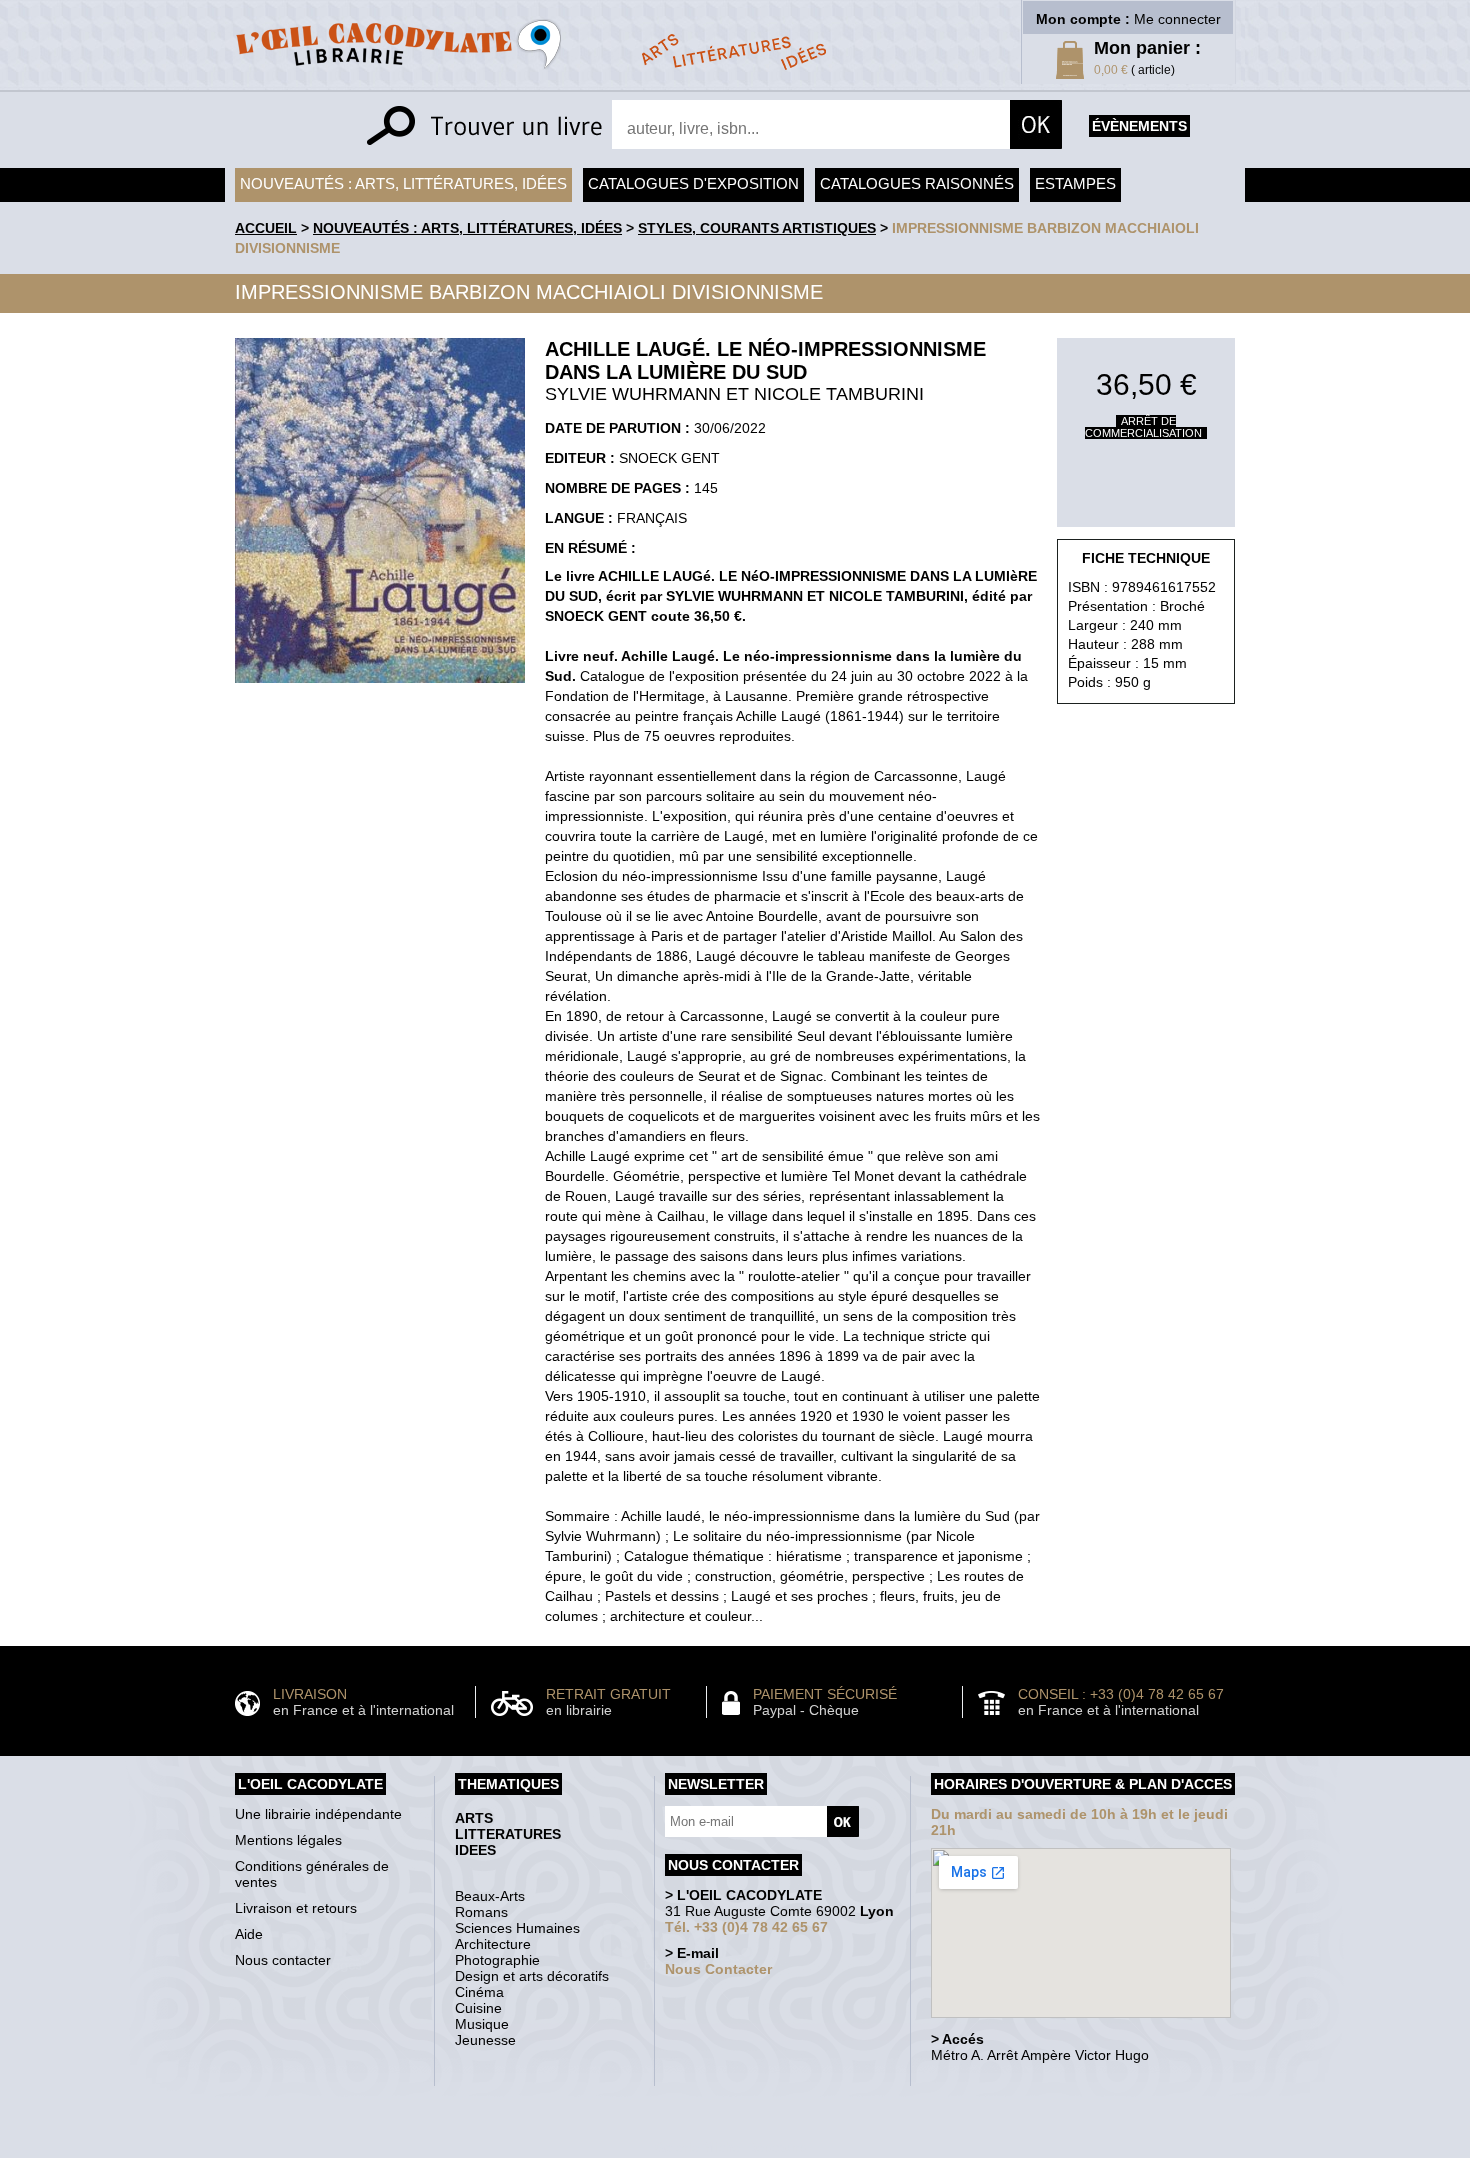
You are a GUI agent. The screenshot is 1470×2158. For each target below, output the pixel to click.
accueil (266, 228)
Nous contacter (283, 1960)
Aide (249, 1934)
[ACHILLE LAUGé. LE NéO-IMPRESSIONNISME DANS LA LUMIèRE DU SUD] (380, 688)
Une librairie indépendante (318, 1814)
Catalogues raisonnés (917, 183)
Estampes (1075, 183)
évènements (1139, 126)
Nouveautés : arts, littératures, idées (403, 183)
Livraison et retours (296, 1908)
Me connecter (1177, 19)
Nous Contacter (718, 1969)
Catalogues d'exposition (693, 183)
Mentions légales (288, 1840)
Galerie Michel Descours (730, 2147)
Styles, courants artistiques (757, 228)
